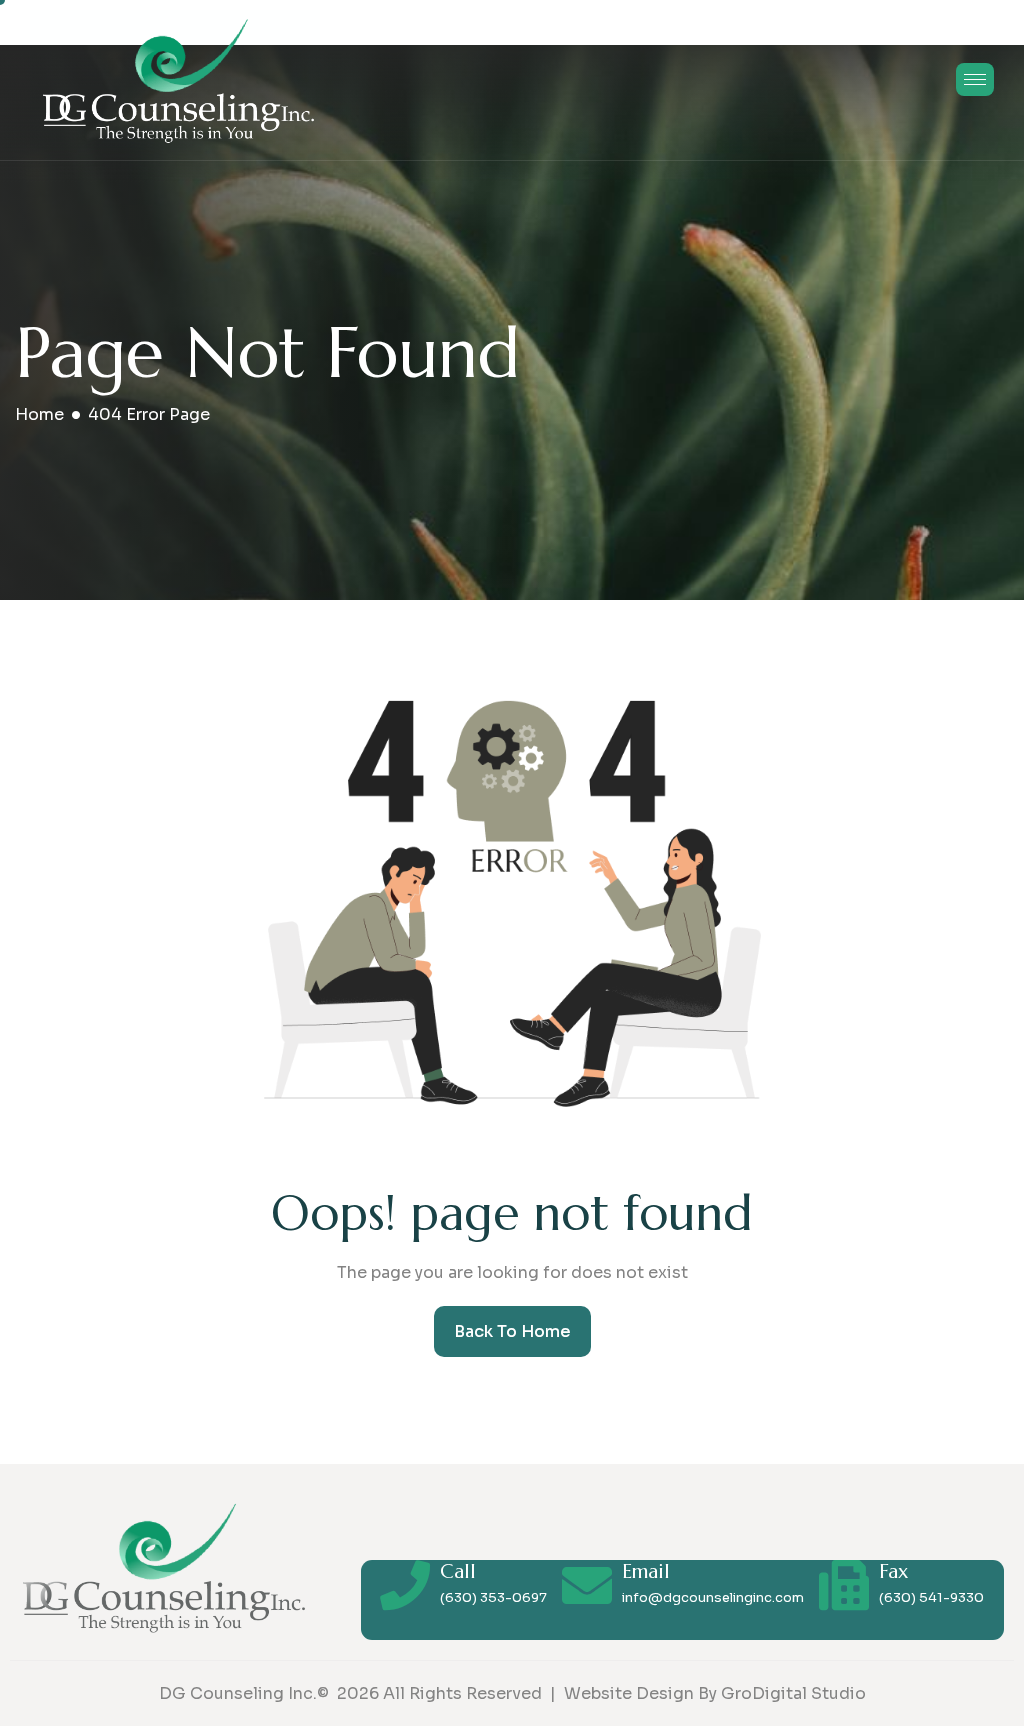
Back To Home (512, 1331)
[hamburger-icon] (975, 79)
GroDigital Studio (793, 1693)
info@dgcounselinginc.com (713, 1597)
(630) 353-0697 (493, 1597)
